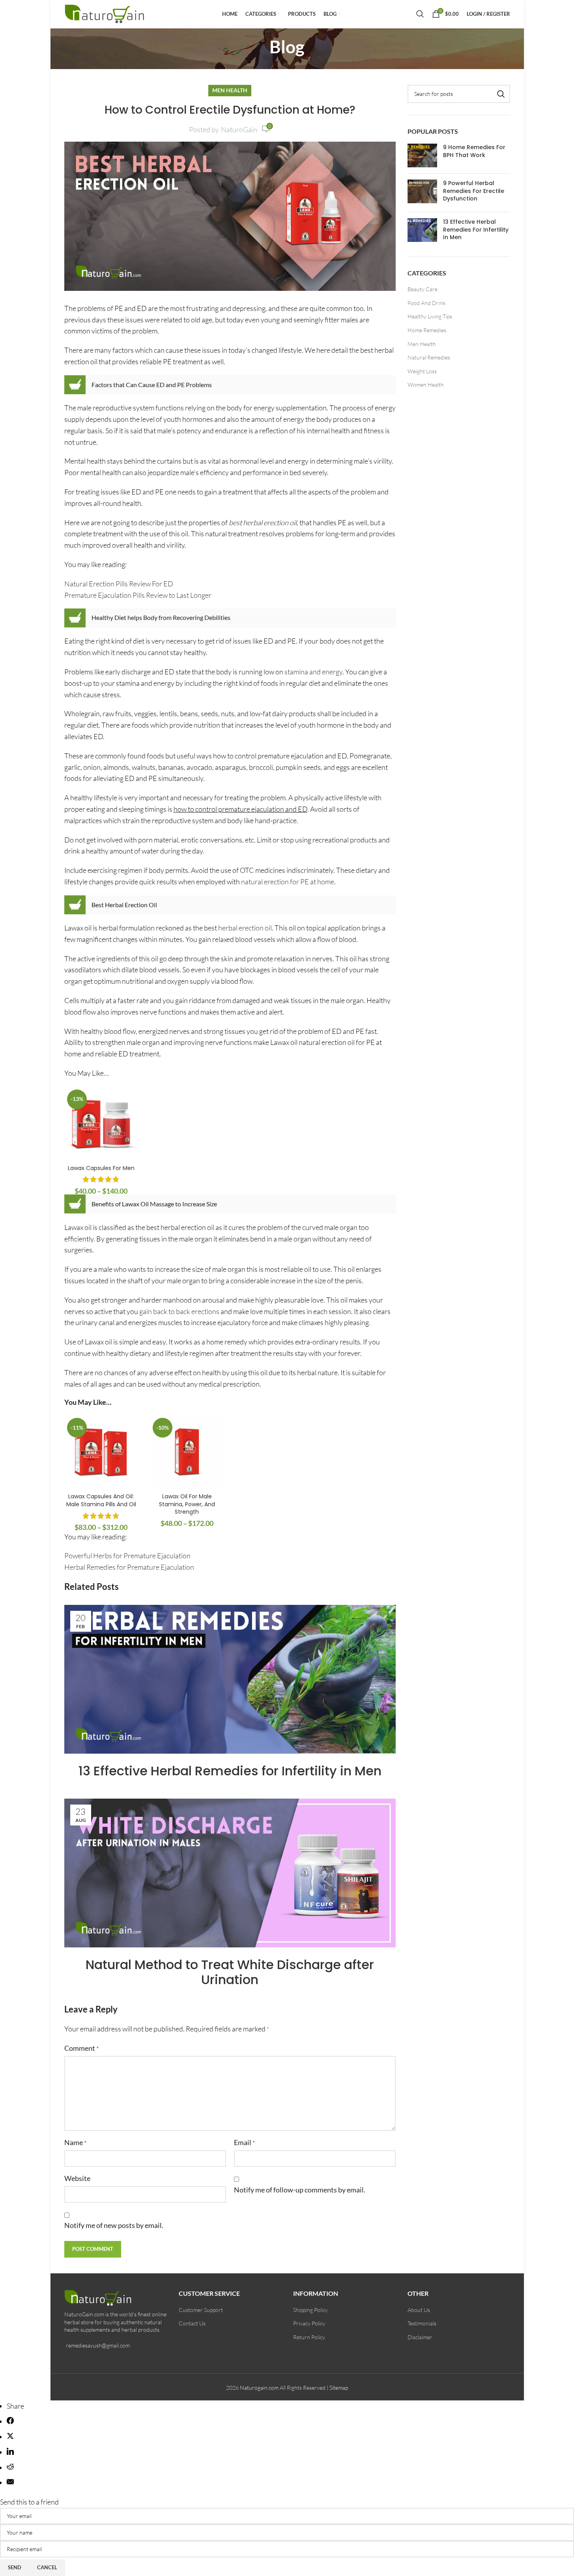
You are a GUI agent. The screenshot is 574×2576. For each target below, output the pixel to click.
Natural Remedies (429, 357)
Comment (81, 2048)
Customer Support (201, 2310)
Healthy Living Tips (430, 316)
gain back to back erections (179, 1311)
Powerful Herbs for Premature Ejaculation (127, 1556)
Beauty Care (423, 289)
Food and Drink (427, 303)
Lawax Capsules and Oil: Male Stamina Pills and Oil (101, 1500)
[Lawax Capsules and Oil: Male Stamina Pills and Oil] (101, 1452)
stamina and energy (313, 672)
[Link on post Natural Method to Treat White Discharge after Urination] (230, 1873)
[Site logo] (106, 13)
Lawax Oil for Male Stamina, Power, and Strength (187, 1504)
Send (15, 2567)
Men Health (230, 90)
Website (77, 2178)
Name (75, 2142)
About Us (419, 2310)
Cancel (47, 2567)
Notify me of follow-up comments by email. (300, 2190)
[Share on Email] (10, 2482)
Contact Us (192, 2323)
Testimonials (422, 2323)
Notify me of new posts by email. (114, 2225)
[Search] (420, 14)
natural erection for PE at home (288, 882)
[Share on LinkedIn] (10, 2452)
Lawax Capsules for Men (101, 1168)
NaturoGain (239, 129)
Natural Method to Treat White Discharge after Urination (230, 1972)
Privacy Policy (309, 2323)
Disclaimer (420, 2337)
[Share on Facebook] (10, 2421)
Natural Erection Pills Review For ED (119, 584)
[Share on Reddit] (10, 2467)
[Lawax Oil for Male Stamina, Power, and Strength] (187, 1452)
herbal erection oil (245, 928)
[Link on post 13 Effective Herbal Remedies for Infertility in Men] (230, 1679)
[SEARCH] (501, 94)
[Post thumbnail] (422, 155)
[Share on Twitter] (10, 2437)
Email (244, 2142)
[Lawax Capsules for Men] (101, 1124)
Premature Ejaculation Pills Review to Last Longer (138, 595)
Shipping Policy (310, 2310)
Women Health (426, 385)
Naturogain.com (259, 2388)
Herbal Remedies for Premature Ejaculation (129, 1567)
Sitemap (339, 2388)
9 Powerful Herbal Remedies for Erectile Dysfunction (474, 191)
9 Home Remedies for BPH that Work (474, 151)
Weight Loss (422, 371)
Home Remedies (427, 330)
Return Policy (309, 2337)
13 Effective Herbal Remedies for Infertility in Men (230, 1771)
